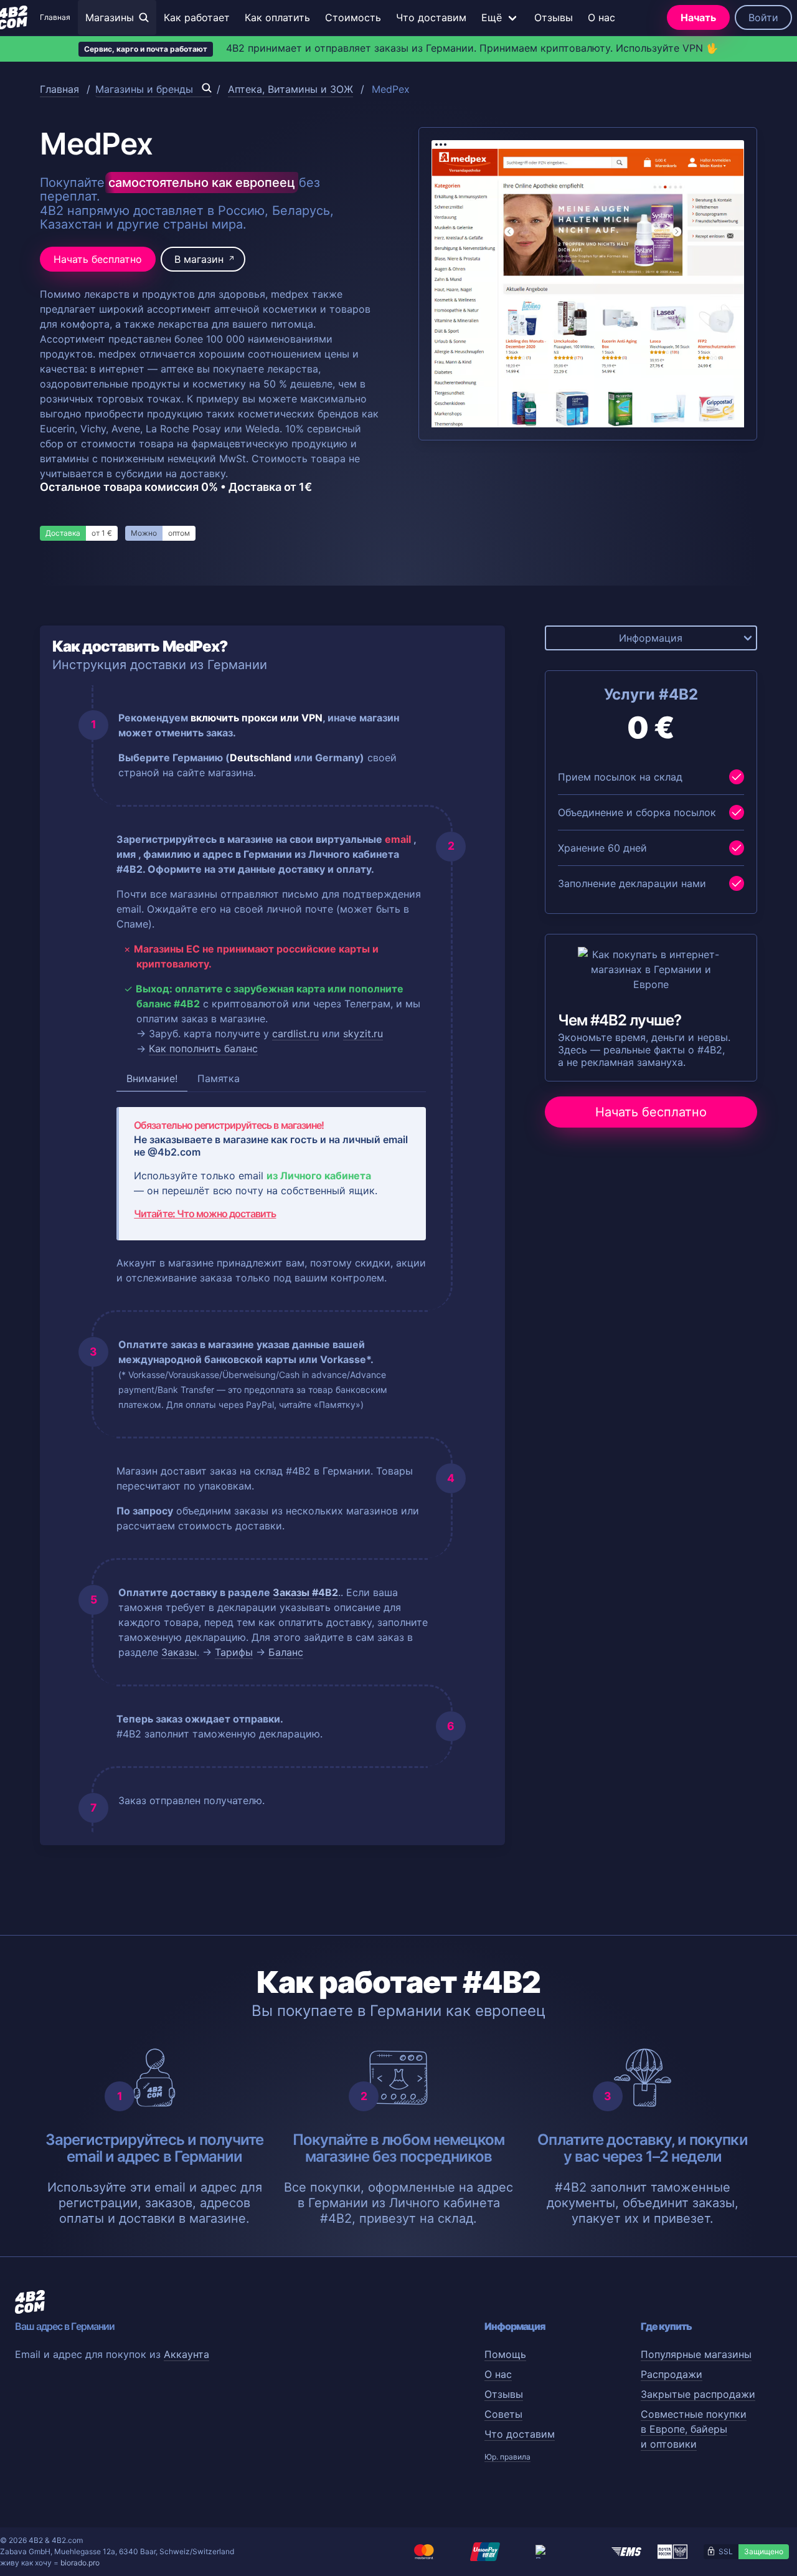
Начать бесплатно (98, 259)
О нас (601, 17)
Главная (55, 17)
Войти (763, 17)
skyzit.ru (363, 1034)
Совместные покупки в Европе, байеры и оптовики (694, 2429)
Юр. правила (507, 2457)
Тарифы (234, 1652)
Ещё (492, 17)
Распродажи (672, 2374)
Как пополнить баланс (203, 1048)
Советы (503, 2414)
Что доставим (431, 17)
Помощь (505, 2354)
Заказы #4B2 (305, 1592)
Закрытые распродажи (698, 2394)
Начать (698, 17)
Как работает (197, 17)
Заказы (179, 1652)
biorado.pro (80, 2563)
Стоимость (353, 17)
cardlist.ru (295, 1034)
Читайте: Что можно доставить (205, 1214)
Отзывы (554, 17)
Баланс (286, 1652)
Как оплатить (277, 17)
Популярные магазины (696, 2354)
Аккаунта (186, 2354)
